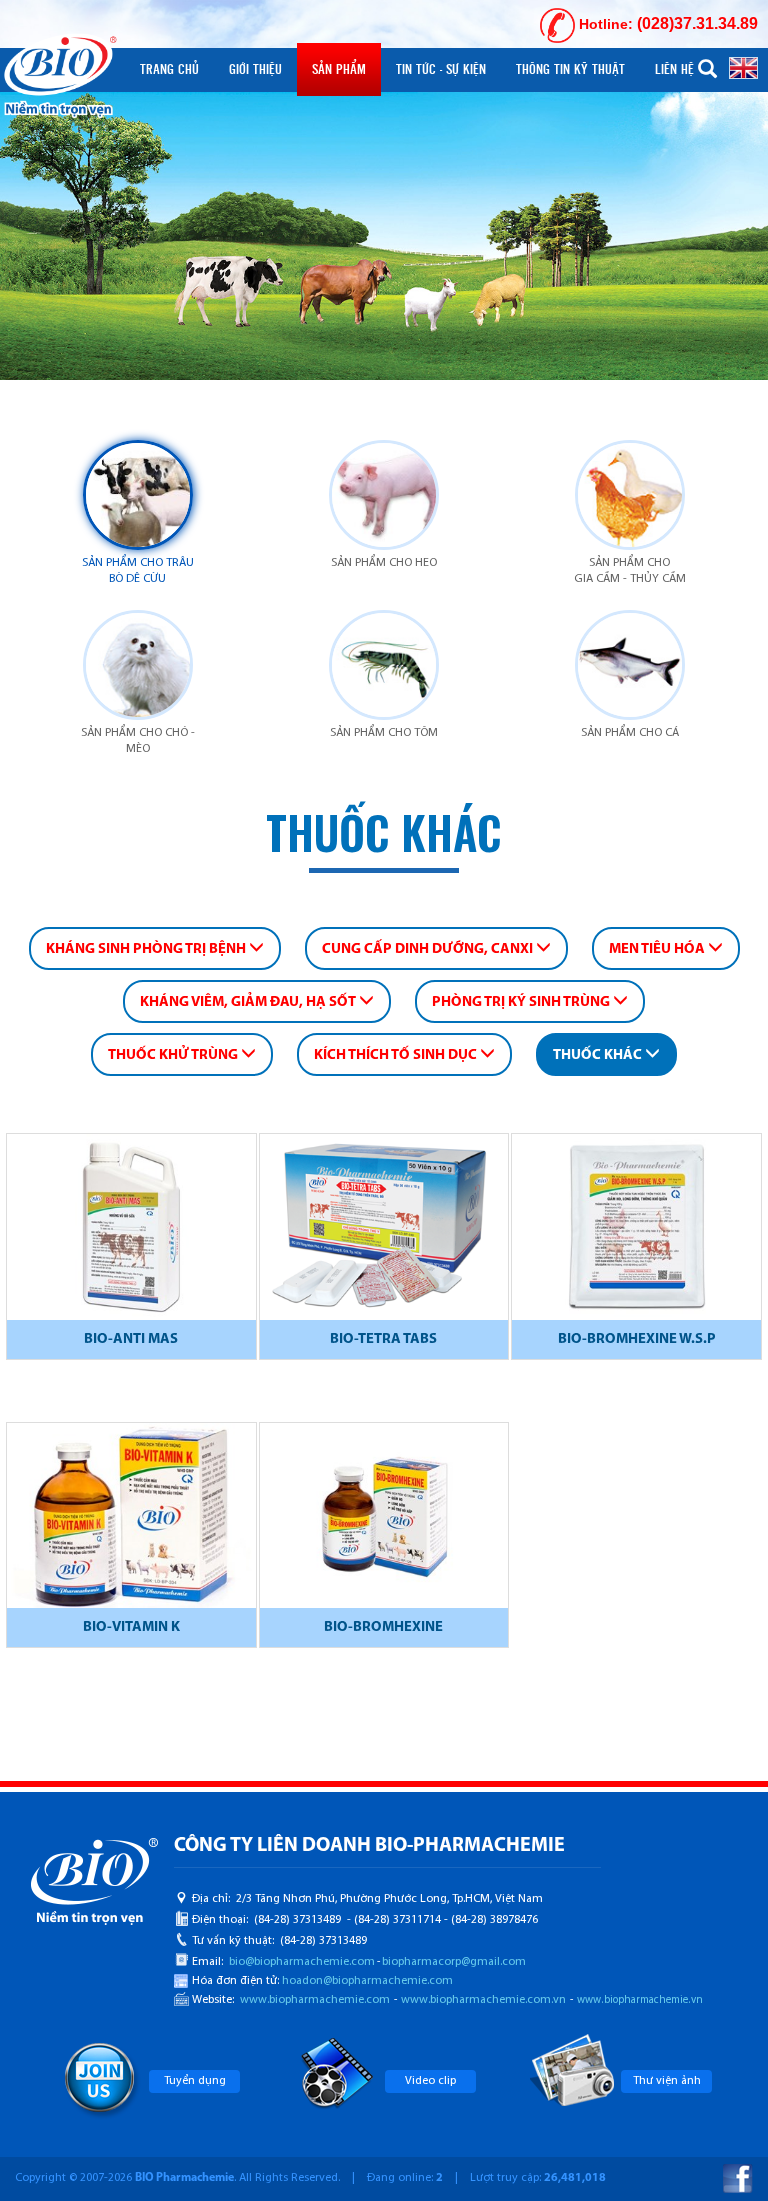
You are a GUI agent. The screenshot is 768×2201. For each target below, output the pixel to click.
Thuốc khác (599, 1055)
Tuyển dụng (195, 2081)
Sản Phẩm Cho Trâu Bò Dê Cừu (138, 571)
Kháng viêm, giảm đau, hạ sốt (249, 1002)
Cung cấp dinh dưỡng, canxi (429, 949)
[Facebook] (738, 2179)
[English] (743, 67)
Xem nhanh (131, 1230)
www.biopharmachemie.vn (640, 2000)
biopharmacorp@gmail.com (454, 1962)
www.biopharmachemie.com (315, 2000)
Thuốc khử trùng (174, 1055)
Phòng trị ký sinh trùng (522, 1002)
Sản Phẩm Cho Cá (630, 733)
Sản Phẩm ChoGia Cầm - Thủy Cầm (630, 571)
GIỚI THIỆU (255, 69)
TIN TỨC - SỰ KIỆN (441, 69)
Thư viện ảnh (667, 2081)
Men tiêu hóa (658, 949)
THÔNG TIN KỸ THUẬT (570, 69)
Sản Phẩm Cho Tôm (384, 733)
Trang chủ (169, 69)
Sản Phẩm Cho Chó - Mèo (138, 741)
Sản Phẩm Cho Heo (384, 563)
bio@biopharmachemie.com (302, 1962)
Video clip (430, 2081)
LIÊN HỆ (674, 69)
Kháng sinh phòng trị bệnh (147, 949)
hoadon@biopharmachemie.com (367, 1981)
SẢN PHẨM (339, 69)
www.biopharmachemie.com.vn (483, 2000)
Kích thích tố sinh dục (397, 1055)
